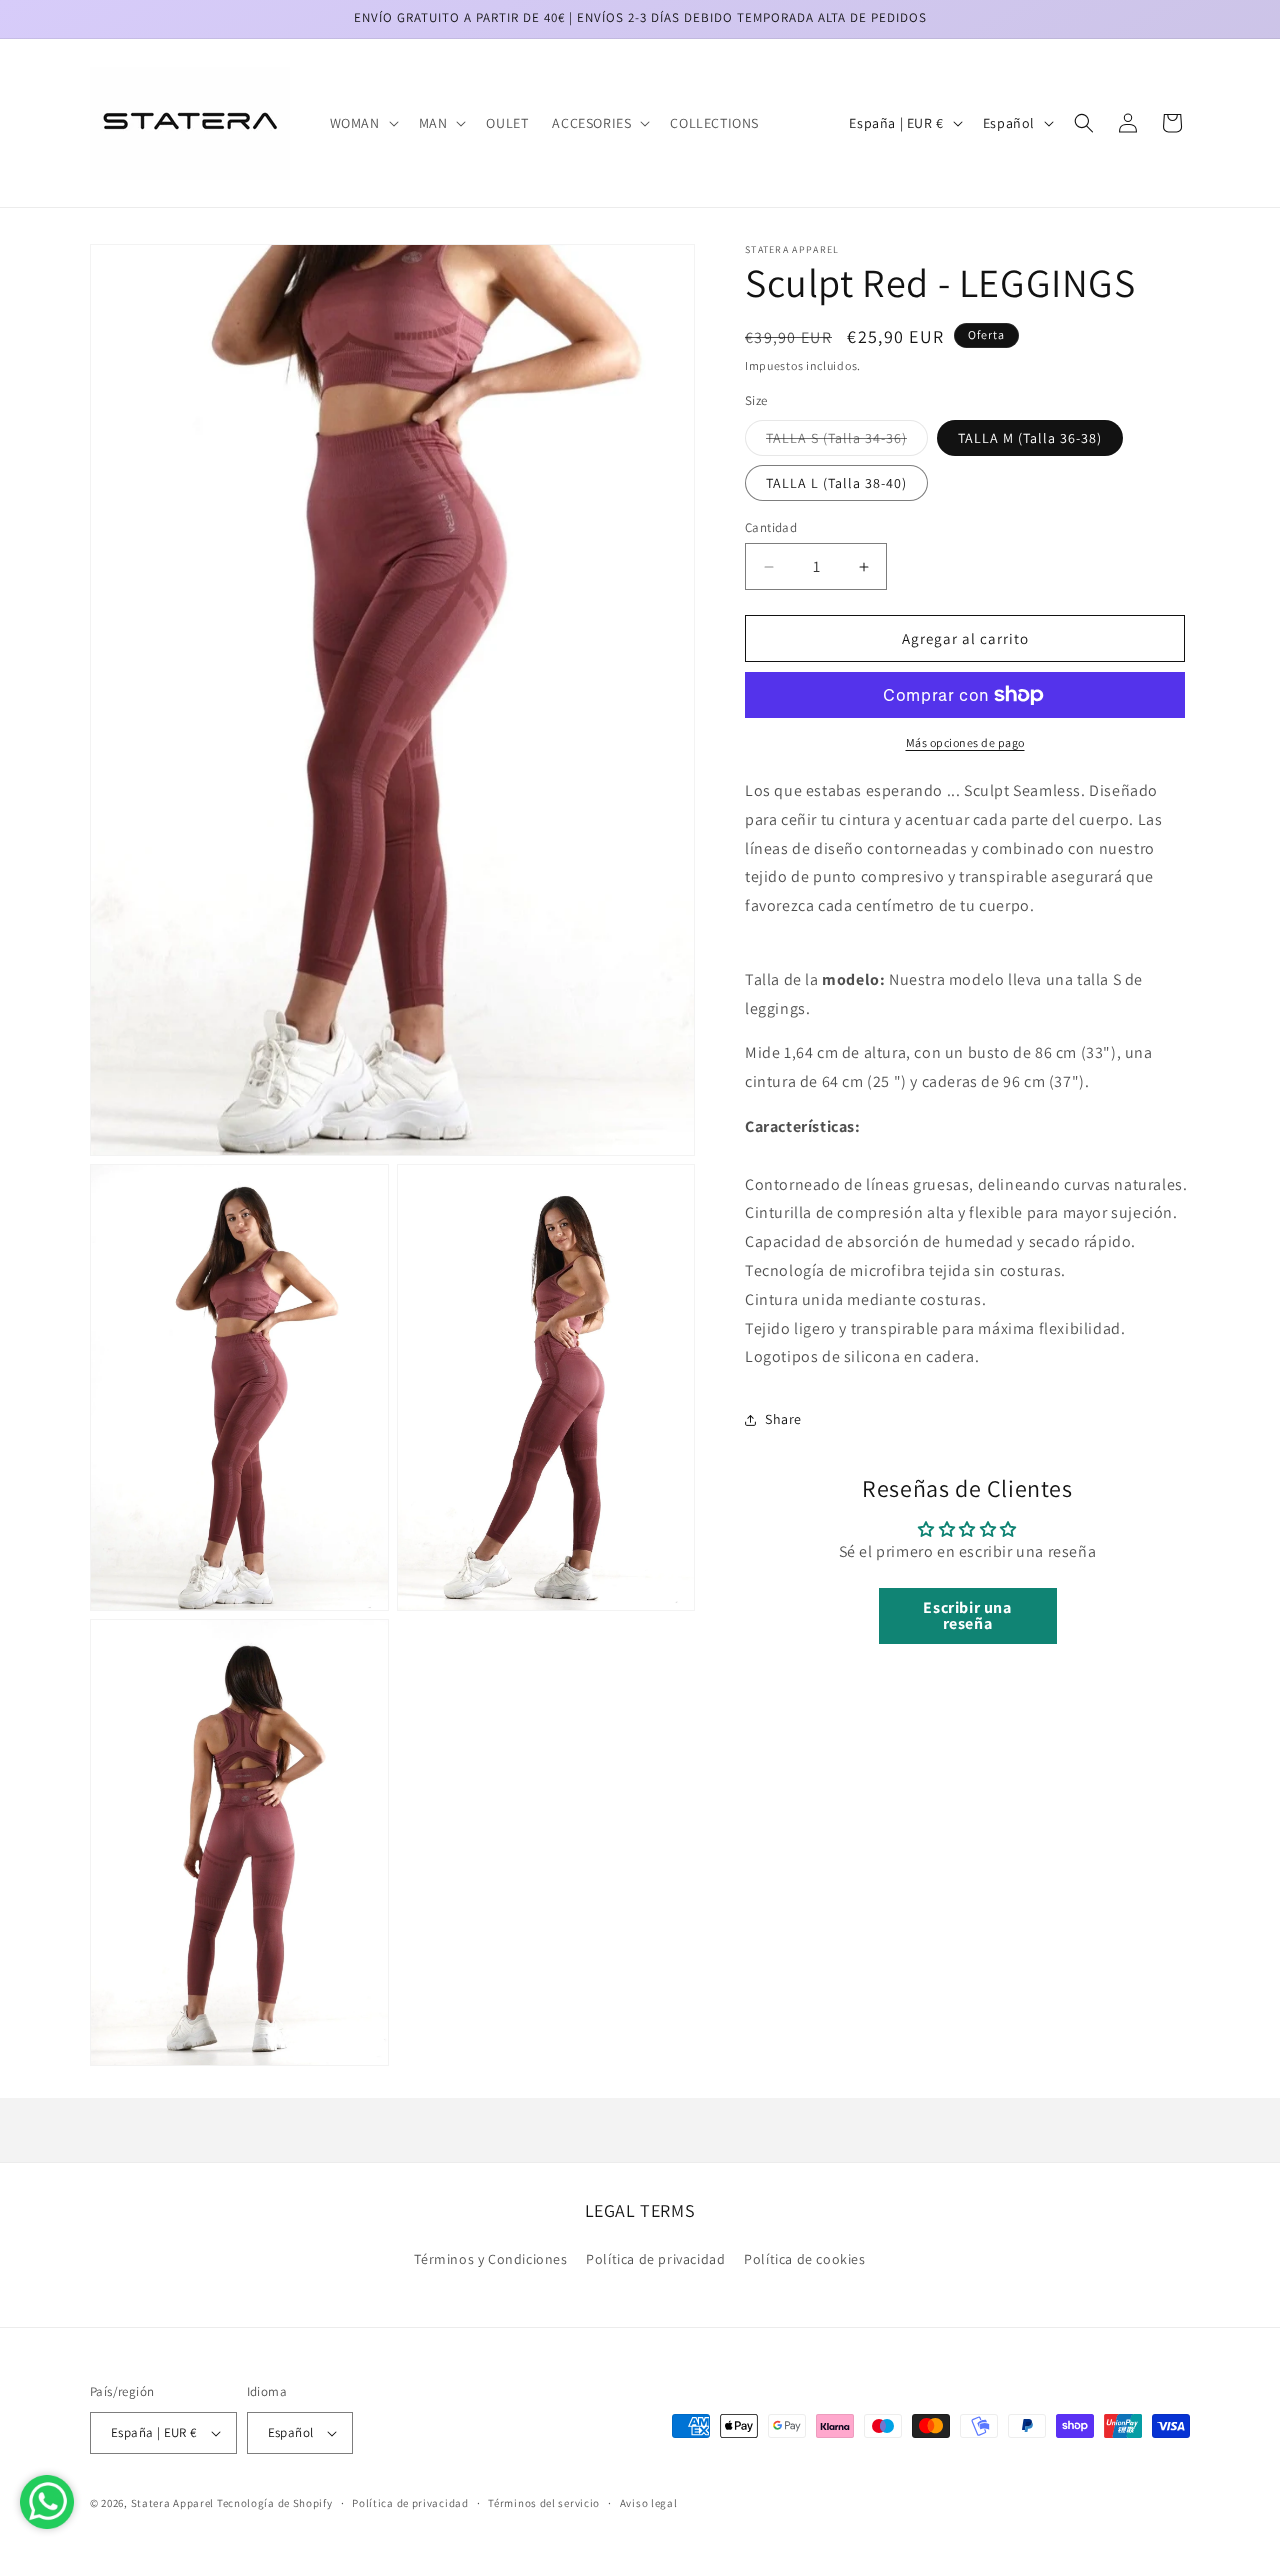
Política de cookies (804, 2259)
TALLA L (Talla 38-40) (836, 483)
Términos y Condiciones (490, 2259)
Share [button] (783, 1419)
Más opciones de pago (965, 742)
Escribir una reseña (967, 1615)
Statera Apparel (173, 2503)
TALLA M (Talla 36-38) (1030, 438)
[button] (362, 123)
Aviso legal (649, 2503)
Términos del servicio (544, 2503)
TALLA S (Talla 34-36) (847, 442)
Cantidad (771, 527)
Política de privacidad (655, 2259)
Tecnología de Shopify (275, 2503)
